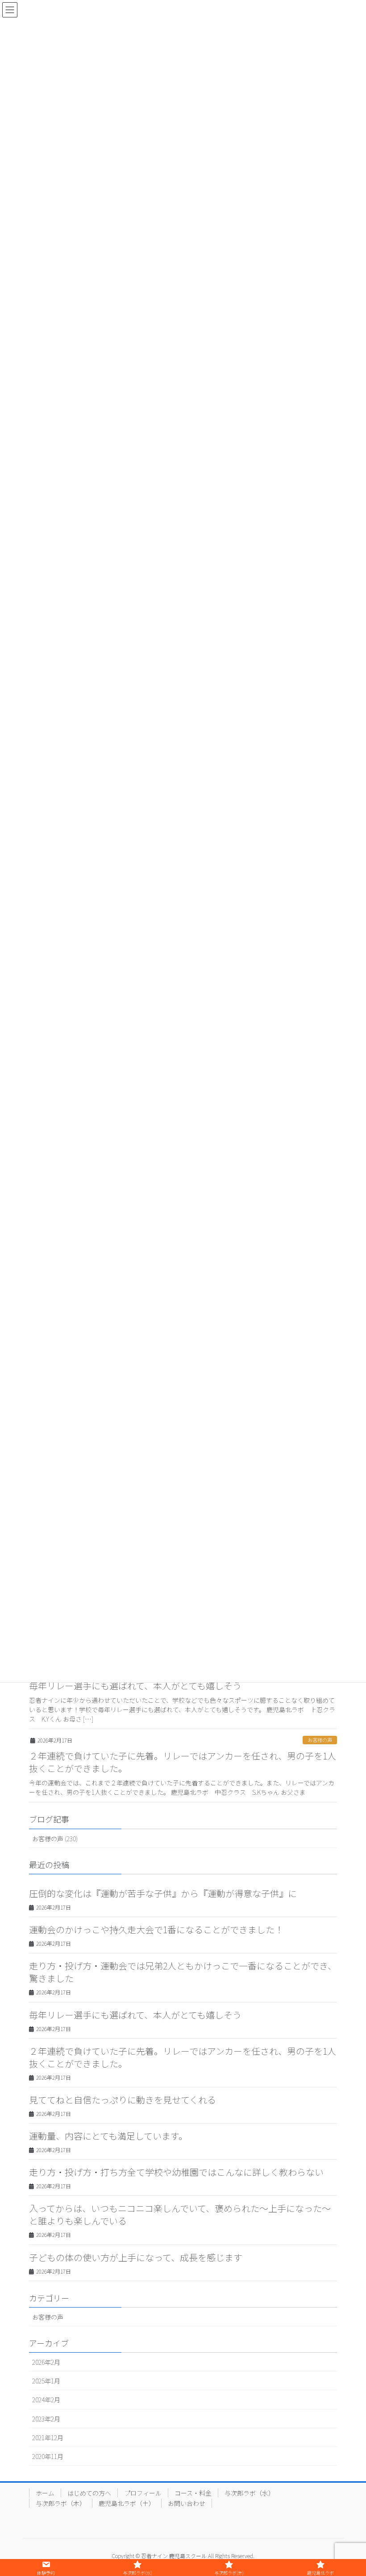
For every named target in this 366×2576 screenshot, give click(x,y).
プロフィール (143, 2493)
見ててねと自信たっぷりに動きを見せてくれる (123, 2100)
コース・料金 (193, 2493)
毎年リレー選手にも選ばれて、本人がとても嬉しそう (135, 1686)
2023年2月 (46, 2419)
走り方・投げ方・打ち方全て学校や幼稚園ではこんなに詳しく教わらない (176, 2172)
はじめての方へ (89, 2493)
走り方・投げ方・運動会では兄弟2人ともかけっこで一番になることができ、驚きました (183, 1972)
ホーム (45, 2493)
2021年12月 (48, 2438)
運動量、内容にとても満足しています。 (108, 2136)
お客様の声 (320, 1740)
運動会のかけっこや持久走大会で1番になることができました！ (156, 1929)
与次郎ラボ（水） (250, 2493)
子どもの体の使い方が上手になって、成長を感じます (136, 2257)
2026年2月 (46, 2362)
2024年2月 (46, 2400)
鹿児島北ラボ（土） (127, 2503)
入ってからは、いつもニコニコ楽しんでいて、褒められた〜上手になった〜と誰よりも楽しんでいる (180, 2214)
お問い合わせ (187, 2503)
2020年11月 (48, 2456)
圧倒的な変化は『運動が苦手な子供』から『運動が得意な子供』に (163, 1893)
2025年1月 (46, 2381)
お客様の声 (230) (55, 1839)
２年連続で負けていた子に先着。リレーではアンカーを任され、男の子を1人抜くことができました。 (183, 1762)
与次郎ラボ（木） (61, 2503)
